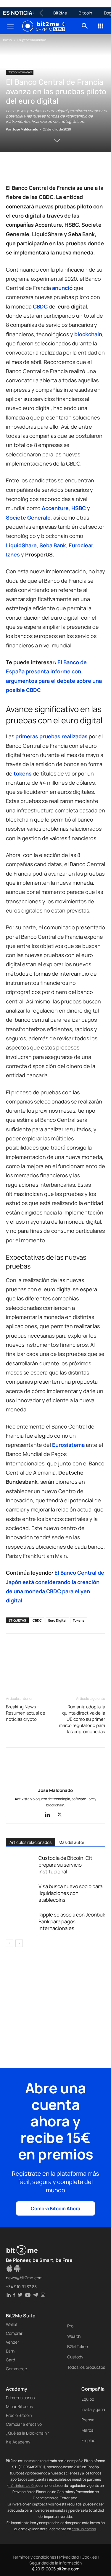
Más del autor (71, 1842)
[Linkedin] (53, 169)
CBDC (37, 1620)
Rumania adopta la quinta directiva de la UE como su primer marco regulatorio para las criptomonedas (82, 1719)
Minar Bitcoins (19, 2406)
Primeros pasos (20, 2398)
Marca (87, 2430)
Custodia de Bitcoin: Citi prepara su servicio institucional (66, 1865)
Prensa (88, 2420)
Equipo (88, 2399)
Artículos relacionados (30, 1842)
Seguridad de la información (55, 2563)
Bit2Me (60, 13)
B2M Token (78, 2346)
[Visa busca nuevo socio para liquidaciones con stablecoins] (21, 1893)
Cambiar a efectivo (24, 2424)
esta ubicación (84, 2529)
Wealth (74, 2336)
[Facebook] (12, 169)
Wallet (12, 2324)
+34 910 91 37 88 (21, 2287)
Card (11, 2360)
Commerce (16, 2369)
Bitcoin (85, 13)
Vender (12, 2342)
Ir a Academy (18, 2442)
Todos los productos (86, 2367)
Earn (10, 2351)
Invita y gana (93, 2409)
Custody (75, 2357)
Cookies (89, 2557)
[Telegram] (94, 169)
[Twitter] (25, 169)
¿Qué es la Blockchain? (27, 2433)
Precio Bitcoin (19, 2415)
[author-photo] (56, 1782)
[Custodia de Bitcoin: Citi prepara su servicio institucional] (21, 1865)
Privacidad (69, 2557)
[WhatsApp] (39, 169)
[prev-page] (10, 1943)
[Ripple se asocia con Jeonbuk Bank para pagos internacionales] (21, 1921)
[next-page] (19, 1943)
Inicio (7, 40)
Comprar (14, 2333)
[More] (12, 1671)
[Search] (85, 26)
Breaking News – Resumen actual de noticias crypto (26, 1713)
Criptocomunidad (32, 40)
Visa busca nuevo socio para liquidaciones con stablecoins (70, 1893)
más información (22, 2486)
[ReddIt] (66, 169)
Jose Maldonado (25, 129)
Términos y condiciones (34, 2557)
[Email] (80, 169)
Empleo (88, 2440)
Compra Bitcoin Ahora (55, 2208)
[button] (10, 26)
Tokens (79, 1620)
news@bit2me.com (24, 2278)
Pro (70, 2326)
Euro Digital (57, 1620)
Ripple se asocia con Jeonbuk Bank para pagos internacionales (72, 1921)
